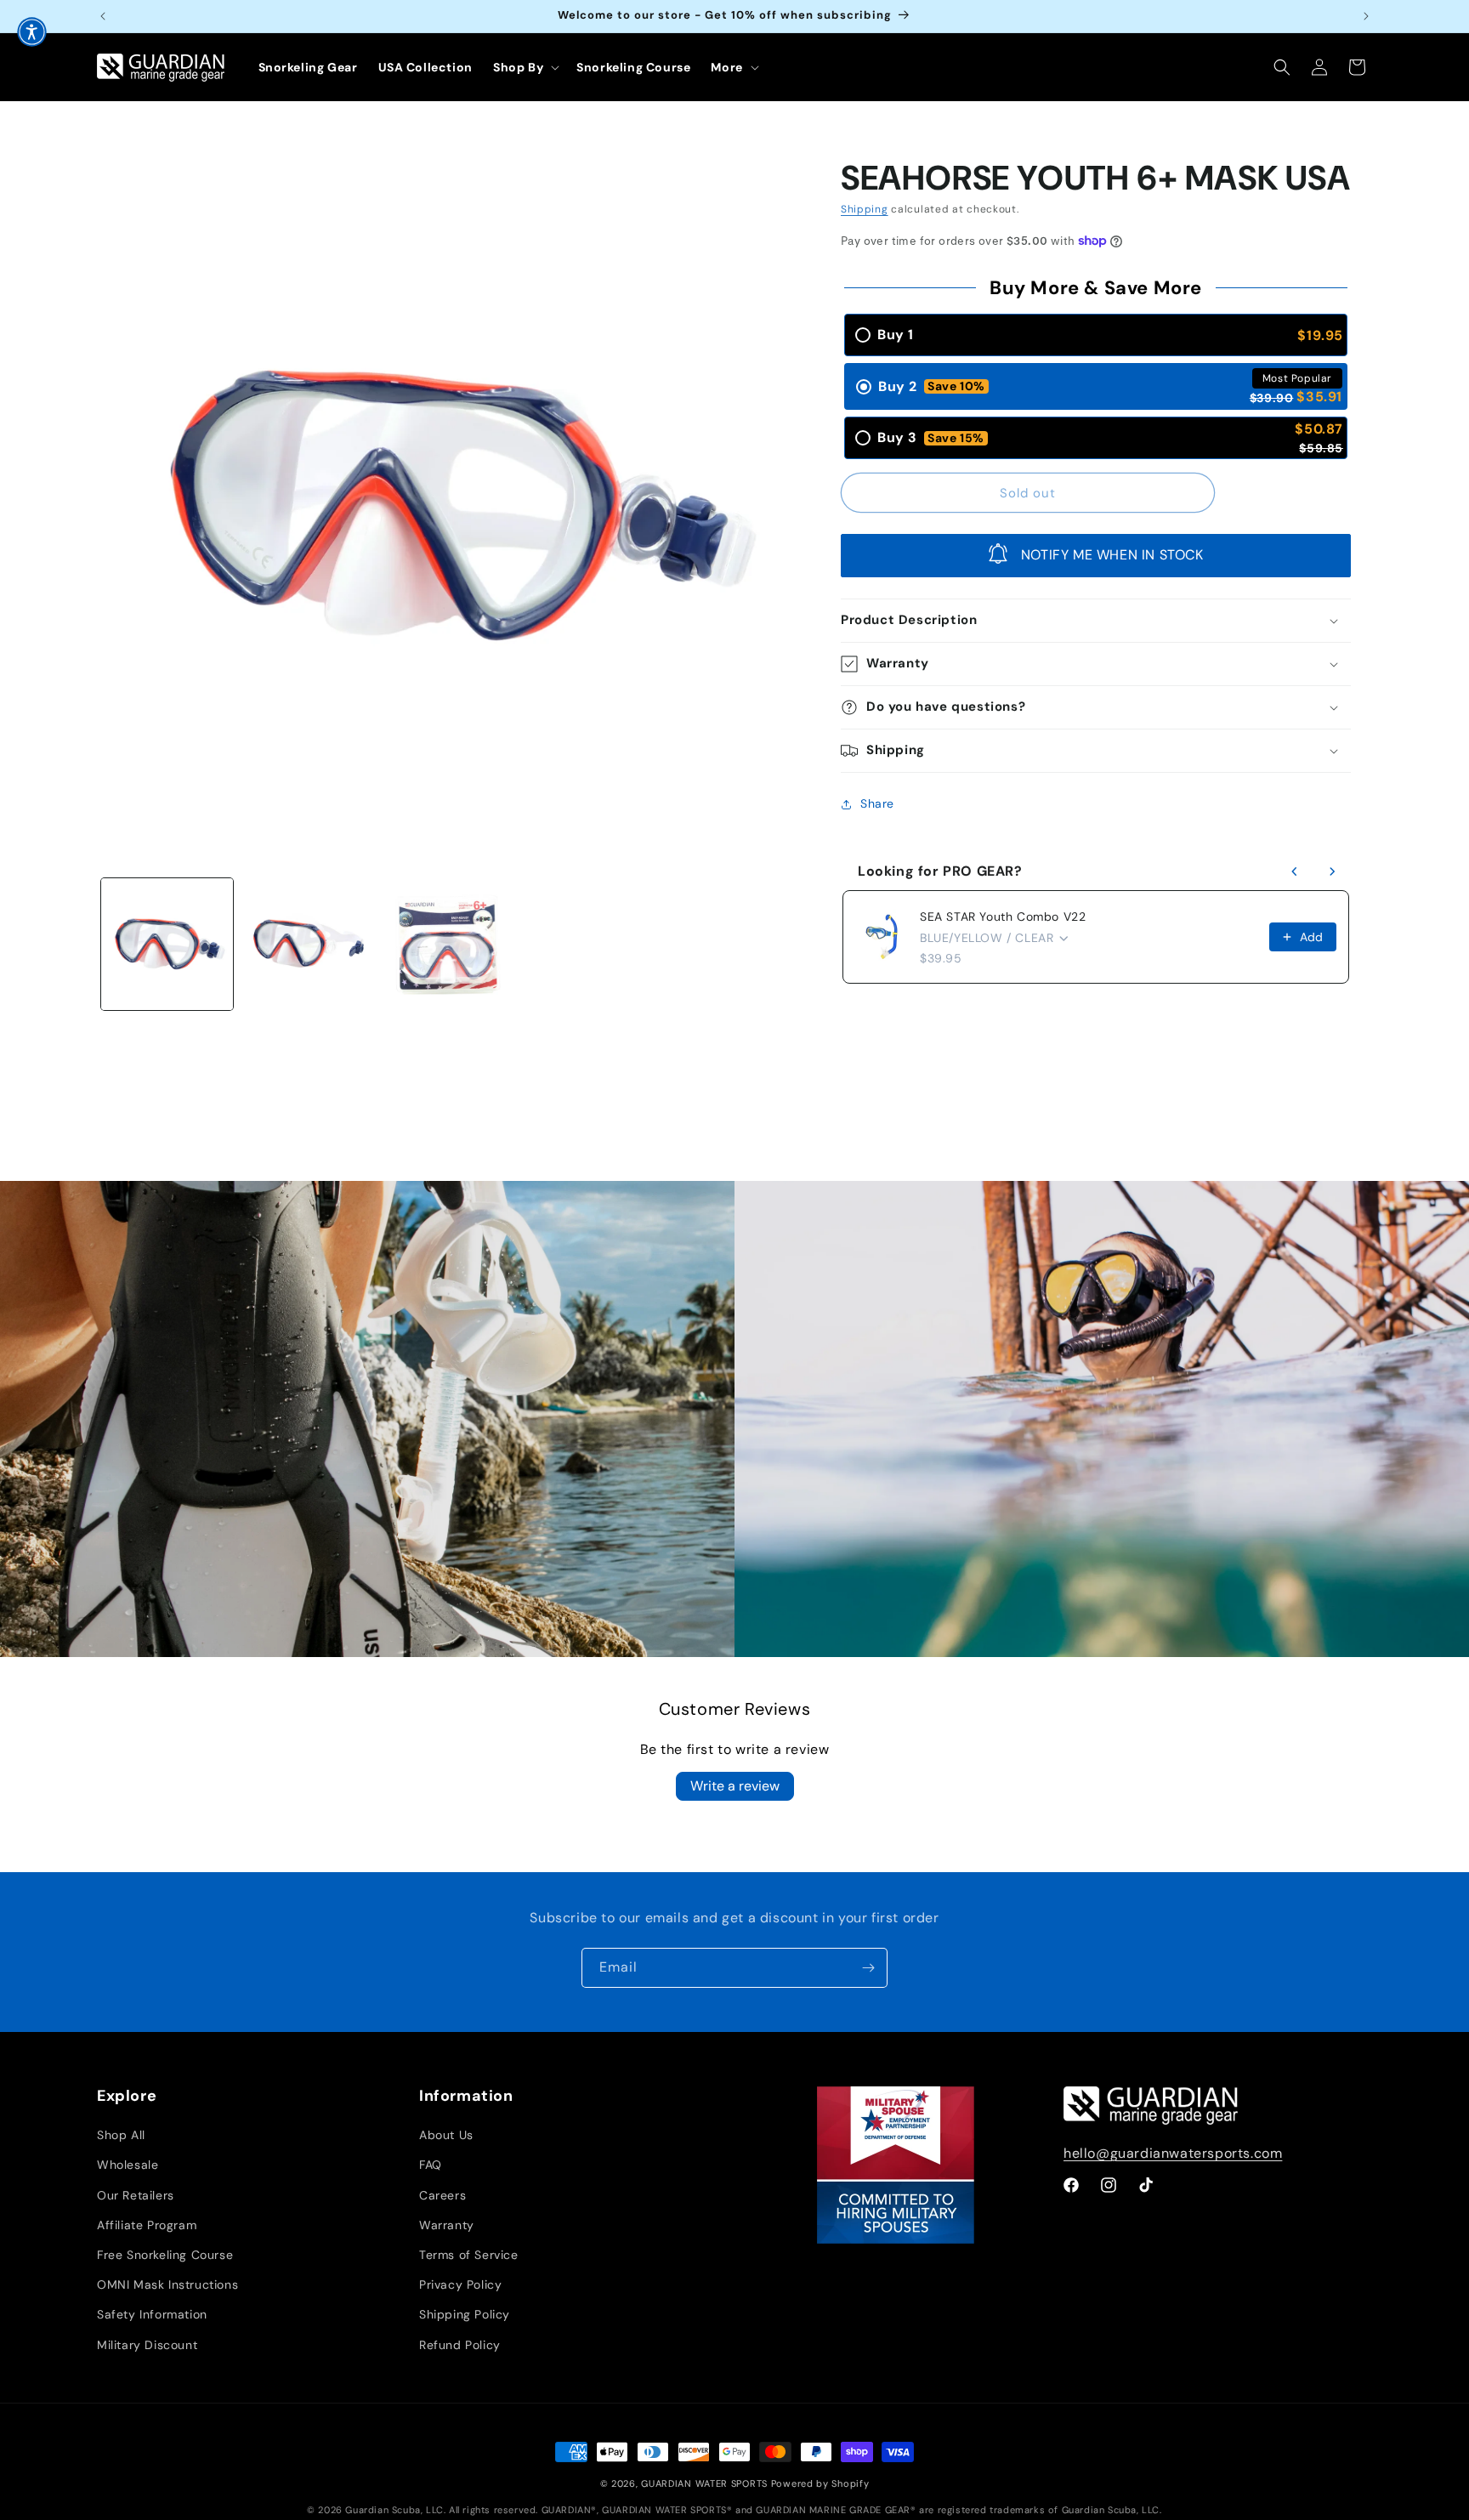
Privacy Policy (460, 2284)
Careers (442, 2195)
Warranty (447, 2225)
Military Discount (147, 2345)
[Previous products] (1295, 871)
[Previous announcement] (103, 16)
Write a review (735, 1786)
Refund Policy (460, 2345)
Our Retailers (136, 2195)
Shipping (865, 209)
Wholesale (128, 2165)
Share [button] (877, 803)
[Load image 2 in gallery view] (307, 944)
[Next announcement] (1366, 16)
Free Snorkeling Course (165, 2255)
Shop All (121, 2135)
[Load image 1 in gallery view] (167, 944)
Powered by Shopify (820, 2483)
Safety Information (152, 2314)
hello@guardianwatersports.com (1173, 2153)
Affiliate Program (147, 2225)
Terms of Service (469, 2255)
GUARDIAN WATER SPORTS (704, 2483)
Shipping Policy (465, 2314)
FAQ (431, 2165)
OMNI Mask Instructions (167, 2284)
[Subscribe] (868, 1968)
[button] (525, 67)
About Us (446, 2135)
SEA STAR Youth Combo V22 (1003, 917)
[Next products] (1332, 871)
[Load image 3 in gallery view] (448, 944)
